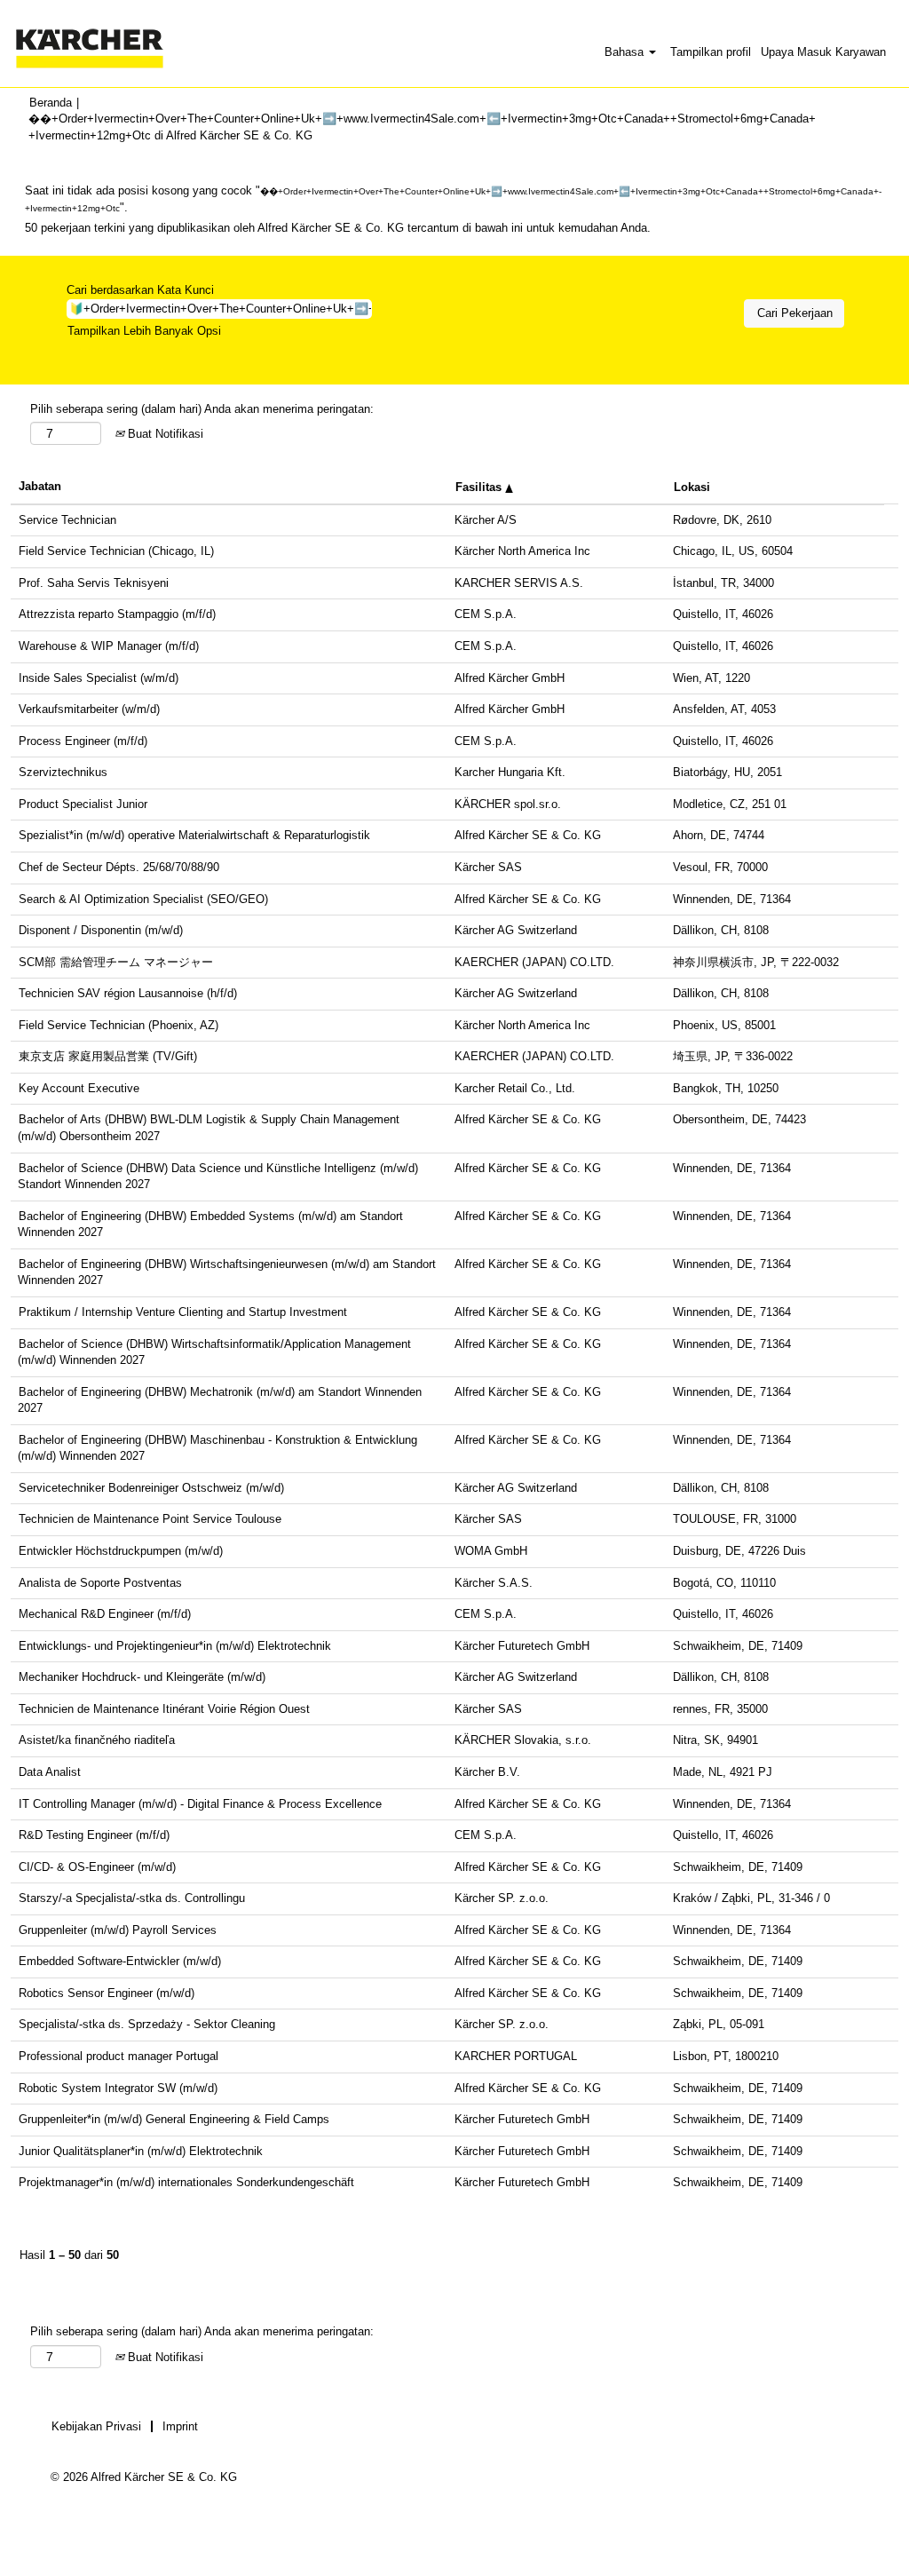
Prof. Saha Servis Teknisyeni (94, 583)
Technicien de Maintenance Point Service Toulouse (150, 1519)
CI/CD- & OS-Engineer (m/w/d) (97, 1867)
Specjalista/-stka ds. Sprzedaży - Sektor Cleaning (147, 2024)
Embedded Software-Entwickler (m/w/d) (120, 1961)
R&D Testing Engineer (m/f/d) (94, 1835)
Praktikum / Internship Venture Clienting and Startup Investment (183, 1312)
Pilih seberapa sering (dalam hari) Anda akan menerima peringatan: (202, 409)
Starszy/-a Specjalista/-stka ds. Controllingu (132, 1898)
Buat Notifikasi (164, 434)
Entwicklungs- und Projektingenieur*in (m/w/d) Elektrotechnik (175, 1646)
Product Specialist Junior (83, 804)
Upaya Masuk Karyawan (823, 52)
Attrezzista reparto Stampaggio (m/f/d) (117, 614)
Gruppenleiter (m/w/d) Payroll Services (118, 1930)
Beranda (51, 103)
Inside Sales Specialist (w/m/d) (99, 678)
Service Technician (67, 520)
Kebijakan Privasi (96, 2426)
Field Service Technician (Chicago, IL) (116, 551)
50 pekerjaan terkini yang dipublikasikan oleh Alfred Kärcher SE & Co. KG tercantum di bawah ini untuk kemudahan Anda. (338, 228)
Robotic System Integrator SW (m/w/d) (118, 2088)
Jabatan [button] (40, 486)
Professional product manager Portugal (119, 2056)
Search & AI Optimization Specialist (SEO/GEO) (143, 899)
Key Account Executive (79, 1088)
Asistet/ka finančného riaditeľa (97, 1740)
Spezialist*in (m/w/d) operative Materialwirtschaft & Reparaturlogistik (194, 835)
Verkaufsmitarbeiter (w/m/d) (89, 709)
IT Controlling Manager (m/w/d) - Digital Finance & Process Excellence (200, 1804)
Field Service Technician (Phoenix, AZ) (119, 1025)
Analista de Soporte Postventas (100, 1583)
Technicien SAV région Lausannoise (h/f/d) (128, 993)
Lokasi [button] (692, 487)
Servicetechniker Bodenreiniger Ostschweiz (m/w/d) (151, 1488)
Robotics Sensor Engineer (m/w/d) (107, 1993)
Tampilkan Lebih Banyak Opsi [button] (144, 331)
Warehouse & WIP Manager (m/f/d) (109, 646)
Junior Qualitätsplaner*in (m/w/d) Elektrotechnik (141, 2151)
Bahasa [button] (626, 52)
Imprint (180, 2426)
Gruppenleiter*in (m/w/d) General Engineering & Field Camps (174, 2119)
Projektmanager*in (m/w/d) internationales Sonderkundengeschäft (186, 2182)
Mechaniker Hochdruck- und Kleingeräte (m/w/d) (142, 1677)
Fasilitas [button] (480, 487)
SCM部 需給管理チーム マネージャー (116, 962)
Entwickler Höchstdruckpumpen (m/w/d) (121, 1551)
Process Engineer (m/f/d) (83, 741)
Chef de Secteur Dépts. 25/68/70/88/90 (119, 867)
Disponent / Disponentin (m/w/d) (101, 930)
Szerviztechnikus (63, 772)
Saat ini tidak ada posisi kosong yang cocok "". (453, 199)
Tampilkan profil (711, 52)
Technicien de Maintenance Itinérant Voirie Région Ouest (164, 1709)
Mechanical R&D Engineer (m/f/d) (105, 1614)
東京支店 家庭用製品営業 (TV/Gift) (108, 1056)
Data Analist (50, 1772)
